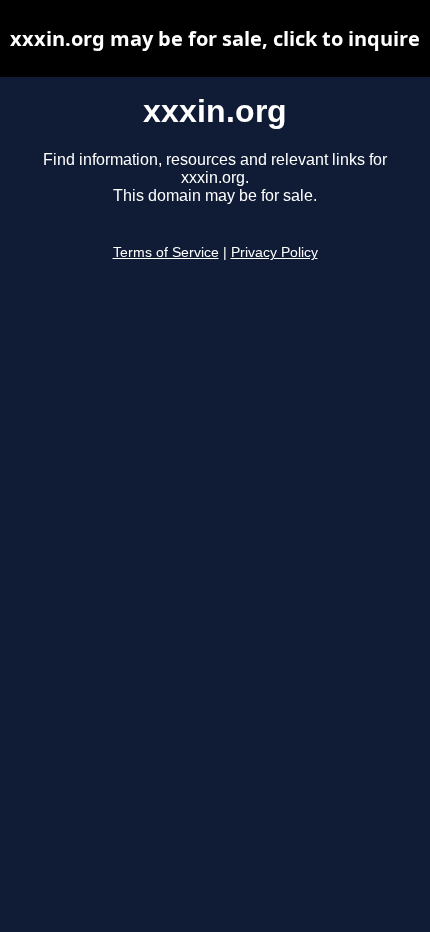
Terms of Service (166, 252)
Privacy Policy (274, 252)
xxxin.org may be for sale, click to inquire (215, 38)
